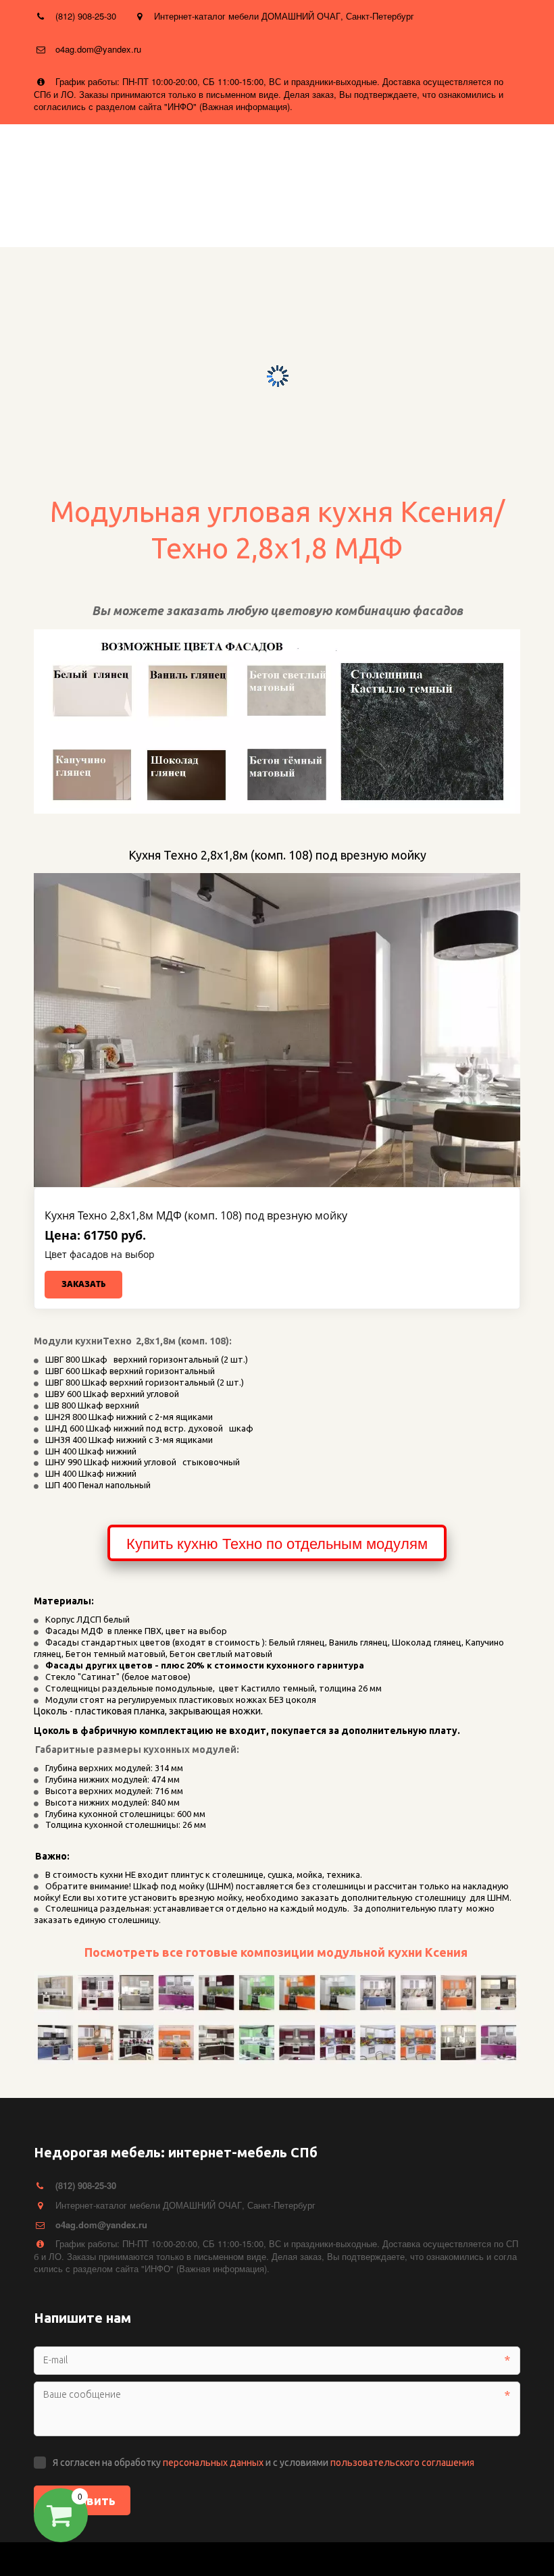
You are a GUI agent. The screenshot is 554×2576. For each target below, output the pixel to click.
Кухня (334, 217)
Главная (73, 217)
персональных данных (213, 2463)
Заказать (83, 1284)
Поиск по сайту (242, 217)
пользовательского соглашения (402, 2463)
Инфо (143, 217)
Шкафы (410, 217)
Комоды (491, 217)
